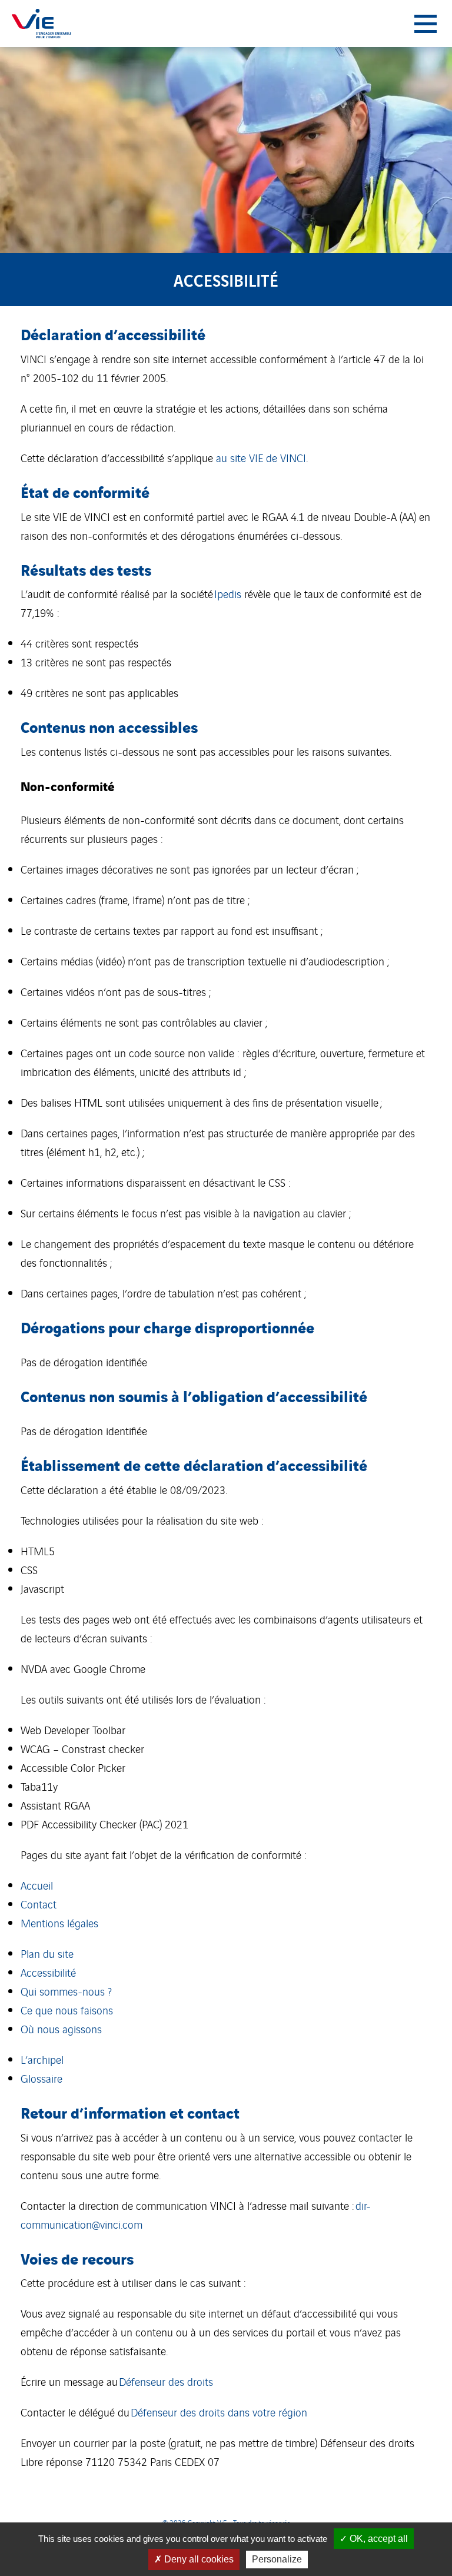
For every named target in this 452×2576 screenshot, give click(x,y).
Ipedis (228, 593)
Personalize (277, 2559)
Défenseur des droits (166, 2381)
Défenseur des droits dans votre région (219, 2412)
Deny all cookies (198, 2559)
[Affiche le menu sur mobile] (426, 24)
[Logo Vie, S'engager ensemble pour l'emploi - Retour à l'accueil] (41, 24)
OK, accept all (378, 2539)
